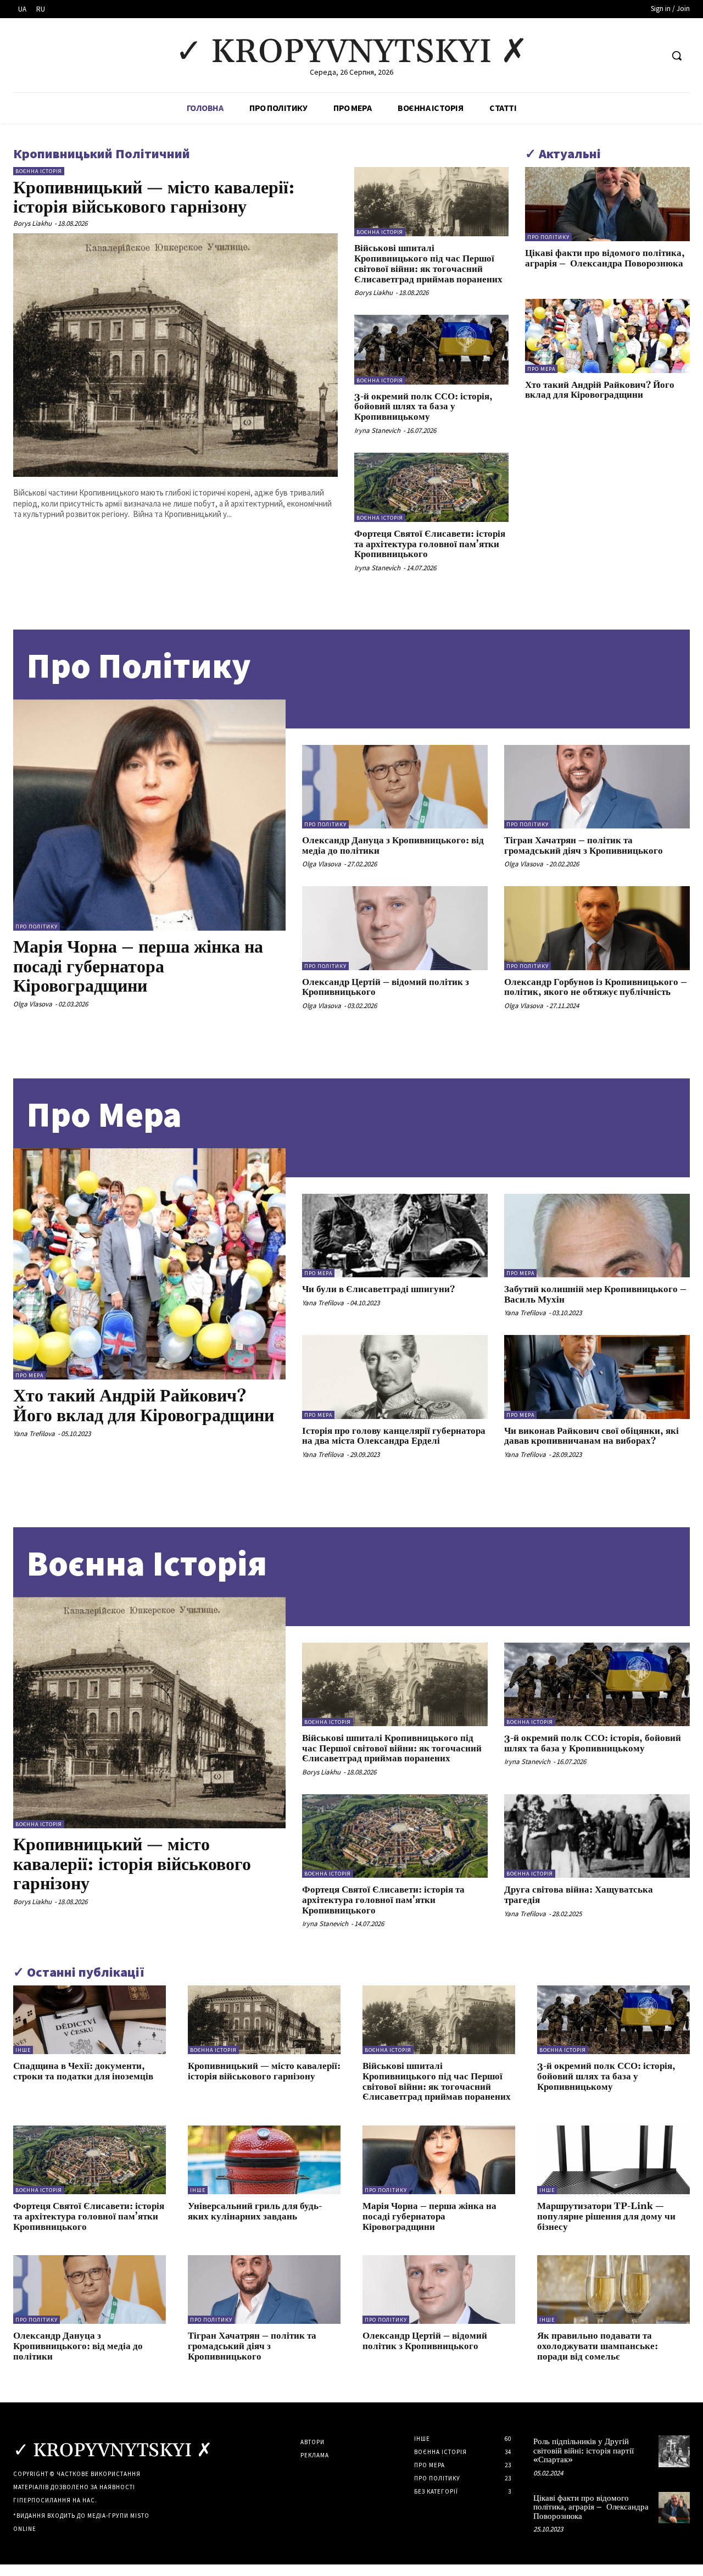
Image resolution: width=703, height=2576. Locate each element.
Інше (23, 2050)
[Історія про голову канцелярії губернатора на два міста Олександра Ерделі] (395, 1377)
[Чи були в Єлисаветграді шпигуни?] (395, 1236)
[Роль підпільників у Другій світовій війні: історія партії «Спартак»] (674, 2451)
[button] (677, 55)
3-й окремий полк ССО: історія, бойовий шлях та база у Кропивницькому (423, 407)
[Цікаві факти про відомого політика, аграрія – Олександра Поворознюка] (607, 204)
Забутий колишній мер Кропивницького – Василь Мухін (595, 1295)
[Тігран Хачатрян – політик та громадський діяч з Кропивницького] (597, 787)
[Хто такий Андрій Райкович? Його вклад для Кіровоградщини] (607, 336)
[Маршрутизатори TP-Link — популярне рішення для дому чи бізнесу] (613, 2160)
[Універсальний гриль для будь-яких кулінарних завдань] (264, 2160)
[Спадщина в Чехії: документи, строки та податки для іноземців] (90, 2020)
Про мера (541, 369)
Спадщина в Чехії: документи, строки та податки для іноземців (83, 2071)
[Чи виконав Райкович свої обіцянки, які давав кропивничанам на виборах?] (597, 1377)
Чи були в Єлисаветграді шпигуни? (378, 1289)
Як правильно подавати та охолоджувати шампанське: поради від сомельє (598, 2346)
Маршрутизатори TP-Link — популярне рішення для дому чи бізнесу (606, 2216)
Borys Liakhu (32, 223)
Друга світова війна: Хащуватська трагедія (579, 1895)
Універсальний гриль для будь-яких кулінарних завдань (255, 2211)
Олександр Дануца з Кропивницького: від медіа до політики (393, 846)
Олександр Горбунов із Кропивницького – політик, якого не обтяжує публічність (596, 987)
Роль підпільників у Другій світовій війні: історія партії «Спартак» (584, 2451)
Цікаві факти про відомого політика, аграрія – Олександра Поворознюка (605, 258)
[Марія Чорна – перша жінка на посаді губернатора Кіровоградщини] (149, 815)
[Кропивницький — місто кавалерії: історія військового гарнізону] (175, 355)
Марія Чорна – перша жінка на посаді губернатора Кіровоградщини (138, 967)
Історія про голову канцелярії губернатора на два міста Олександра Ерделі (394, 1436)
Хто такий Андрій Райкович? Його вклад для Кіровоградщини (600, 390)
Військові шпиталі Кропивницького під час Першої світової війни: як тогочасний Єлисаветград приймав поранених (429, 264)
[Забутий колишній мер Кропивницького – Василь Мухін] (597, 1236)
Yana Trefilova (34, 1434)
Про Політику (139, 666)
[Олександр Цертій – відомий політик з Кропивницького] (395, 928)
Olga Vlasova (33, 1004)
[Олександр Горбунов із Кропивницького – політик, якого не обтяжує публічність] (597, 928)
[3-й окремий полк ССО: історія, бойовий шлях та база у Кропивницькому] (431, 349)
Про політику (548, 237)
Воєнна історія (39, 171)
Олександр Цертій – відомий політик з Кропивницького (386, 987)
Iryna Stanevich (377, 430)
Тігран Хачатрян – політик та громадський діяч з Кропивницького (584, 846)
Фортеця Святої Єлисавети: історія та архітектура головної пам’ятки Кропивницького (430, 544)
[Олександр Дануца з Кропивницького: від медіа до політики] (395, 787)
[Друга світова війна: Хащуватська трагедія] (597, 1836)
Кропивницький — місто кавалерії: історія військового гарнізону (154, 198)
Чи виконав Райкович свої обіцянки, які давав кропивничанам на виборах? (592, 1436)
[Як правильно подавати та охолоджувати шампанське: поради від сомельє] (613, 2290)
